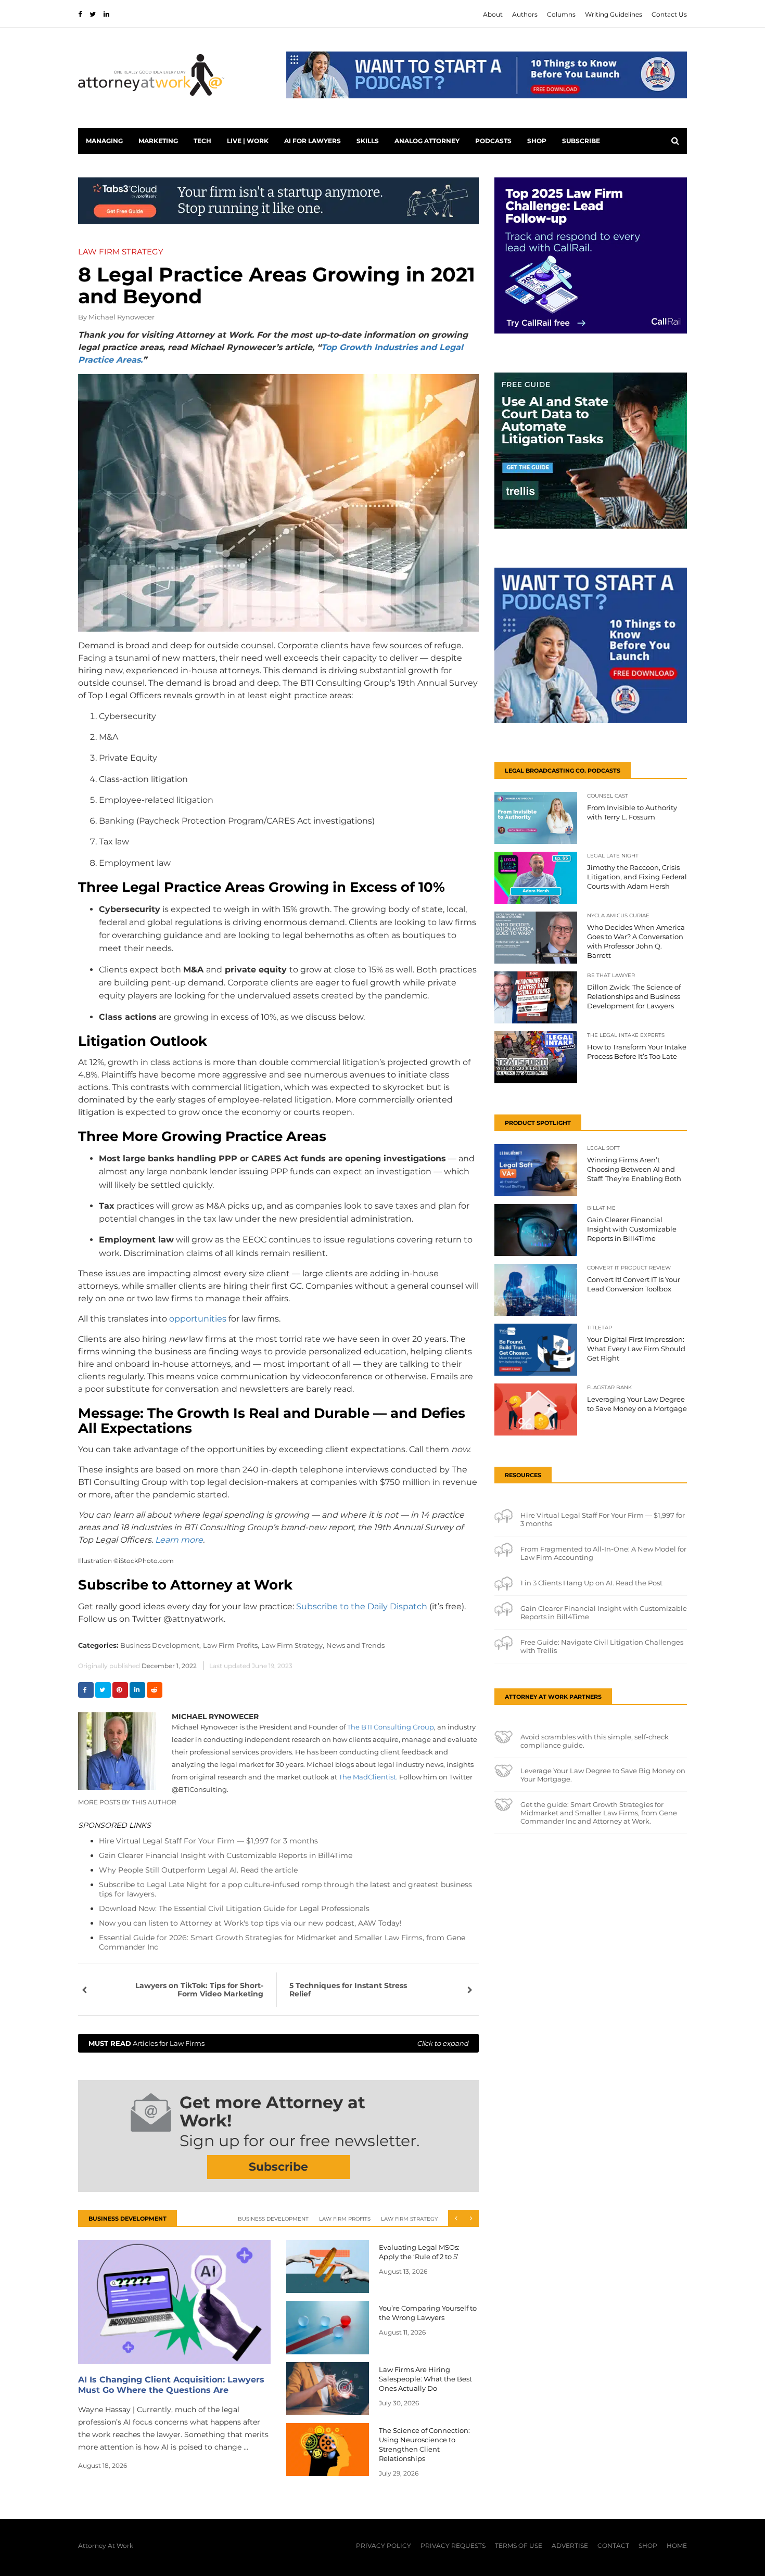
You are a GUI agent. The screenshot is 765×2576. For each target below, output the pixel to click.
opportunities (198, 1319)
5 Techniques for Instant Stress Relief (348, 1990)
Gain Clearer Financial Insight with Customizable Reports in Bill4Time (226, 1855)
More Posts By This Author (127, 1802)
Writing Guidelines (614, 14)
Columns (561, 14)
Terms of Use (519, 2546)
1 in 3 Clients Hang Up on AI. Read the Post (591, 1583)
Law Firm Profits (345, 2219)
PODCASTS (493, 141)
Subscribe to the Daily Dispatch (362, 1606)
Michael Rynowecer (122, 317)
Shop (537, 141)
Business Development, (161, 1645)
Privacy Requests (453, 2546)
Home (677, 2546)
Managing (104, 141)
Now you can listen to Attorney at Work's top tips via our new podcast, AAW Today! (250, 1923)
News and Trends (355, 1645)
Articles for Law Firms (278, 2043)
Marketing (158, 141)
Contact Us (669, 14)
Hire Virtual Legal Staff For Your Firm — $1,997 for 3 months (208, 1841)
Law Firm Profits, (231, 1645)
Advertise (570, 2546)
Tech (202, 141)
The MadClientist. (369, 1777)
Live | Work (248, 141)
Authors (525, 14)
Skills (368, 141)
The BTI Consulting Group (391, 1727)
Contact (613, 2546)
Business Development (273, 2219)
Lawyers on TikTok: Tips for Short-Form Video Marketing (199, 1990)
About (493, 14)
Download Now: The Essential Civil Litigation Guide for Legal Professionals (234, 1908)
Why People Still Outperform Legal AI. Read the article (198, 1870)
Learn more (179, 1540)
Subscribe (581, 141)
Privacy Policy (384, 2546)
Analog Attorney (427, 141)
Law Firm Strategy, (293, 1645)
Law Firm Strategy (409, 2219)
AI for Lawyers (313, 141)
